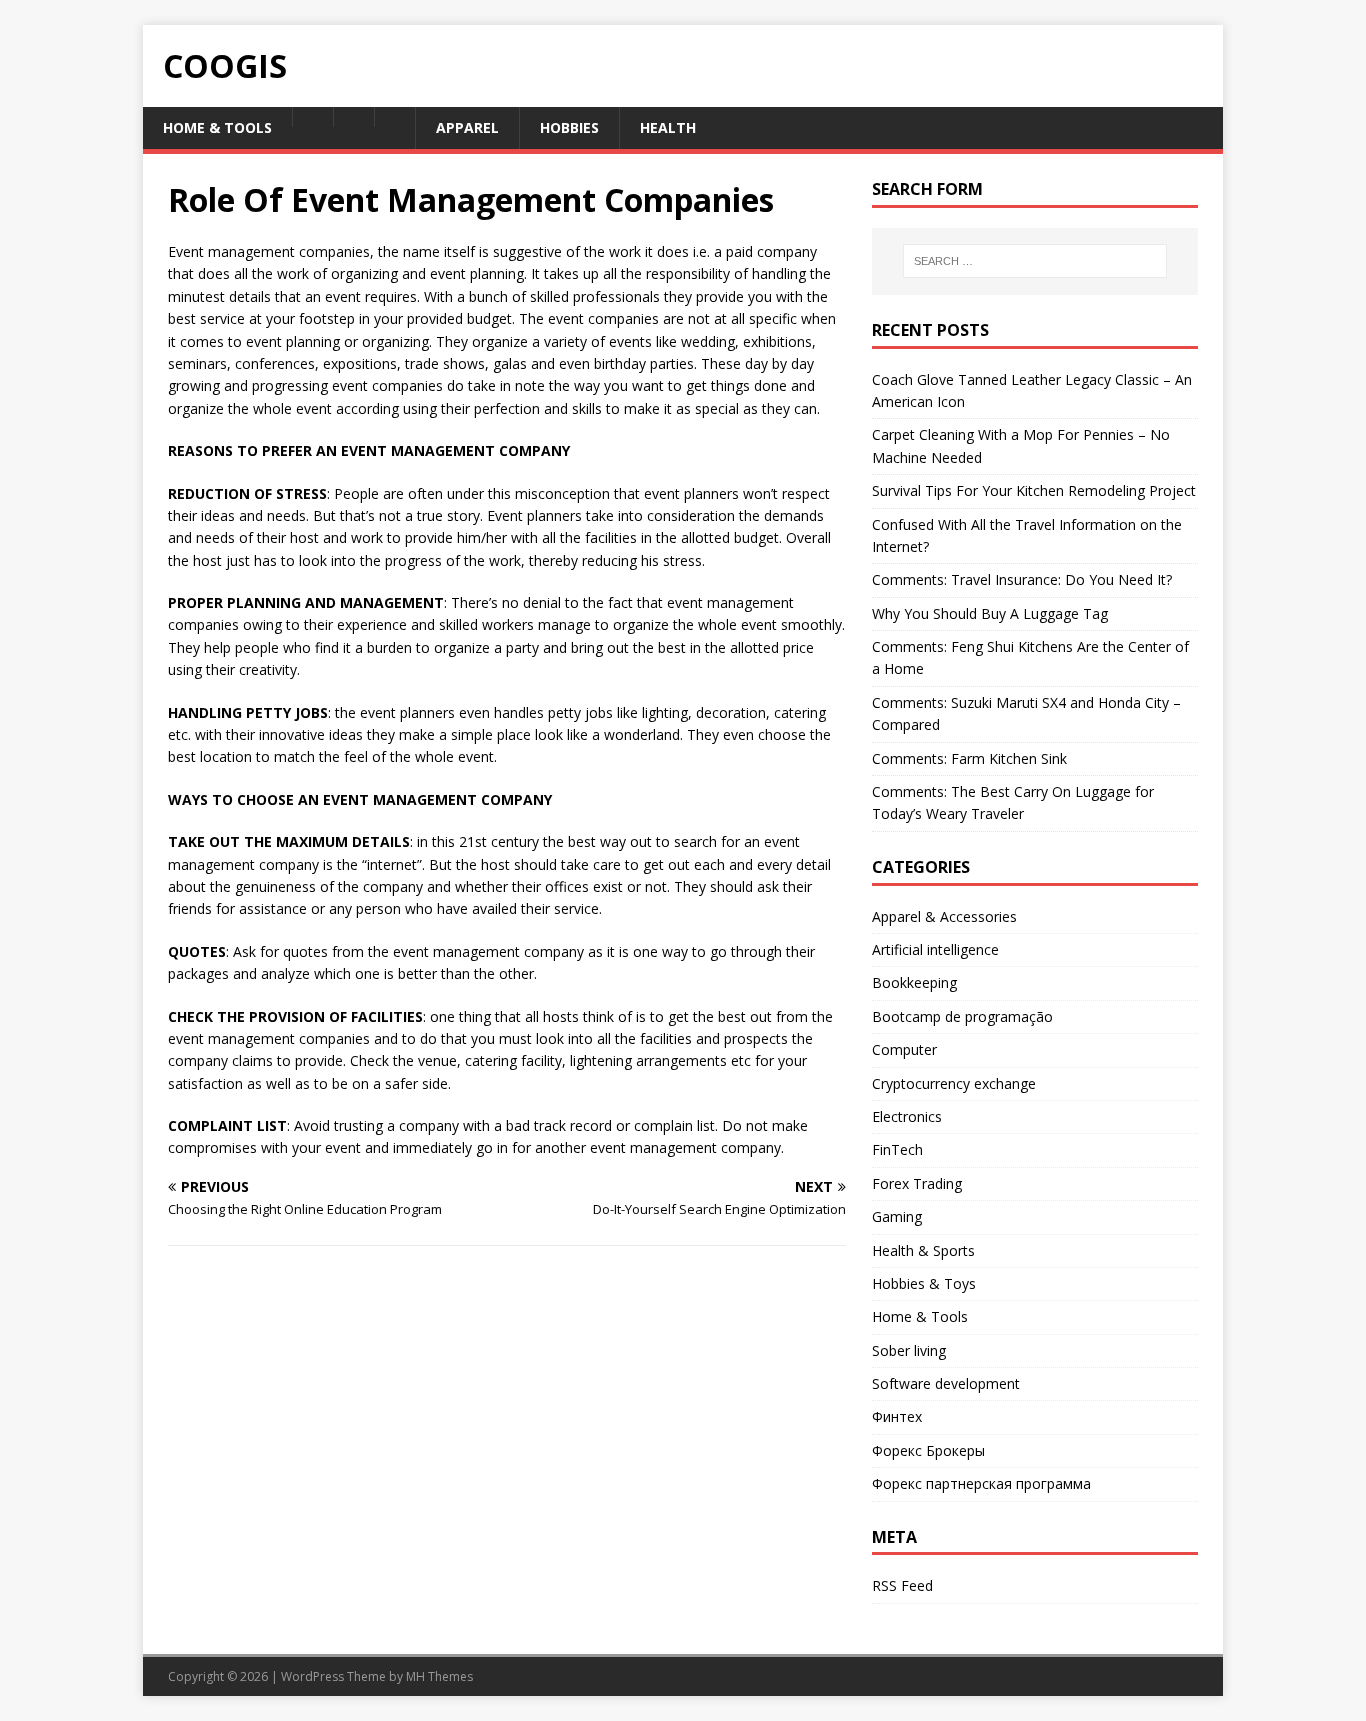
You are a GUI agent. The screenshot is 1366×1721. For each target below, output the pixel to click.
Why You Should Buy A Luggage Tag (990, 613)
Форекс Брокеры (928, 1450)
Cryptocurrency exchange (954, 1083)
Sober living (909, 1350)
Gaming (897, 1216)
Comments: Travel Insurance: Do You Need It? (1022, 579)
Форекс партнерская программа (981, 1483)
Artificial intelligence (935, 949)
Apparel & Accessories (944, 916)
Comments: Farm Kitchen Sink (969, 758)
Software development (946, 1383)
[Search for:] (1035, 261)
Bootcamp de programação (962, 1016)
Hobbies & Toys (924, 1283)
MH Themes (439, 1676)
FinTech (897, 1149)
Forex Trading (917, 1183)
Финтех (897, 1416)
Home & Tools (920, 1316)
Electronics (907, 1116)
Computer (904, 1049)
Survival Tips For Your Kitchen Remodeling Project (1034, 490)
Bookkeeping (914, 982)
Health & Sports (923, 1250)
